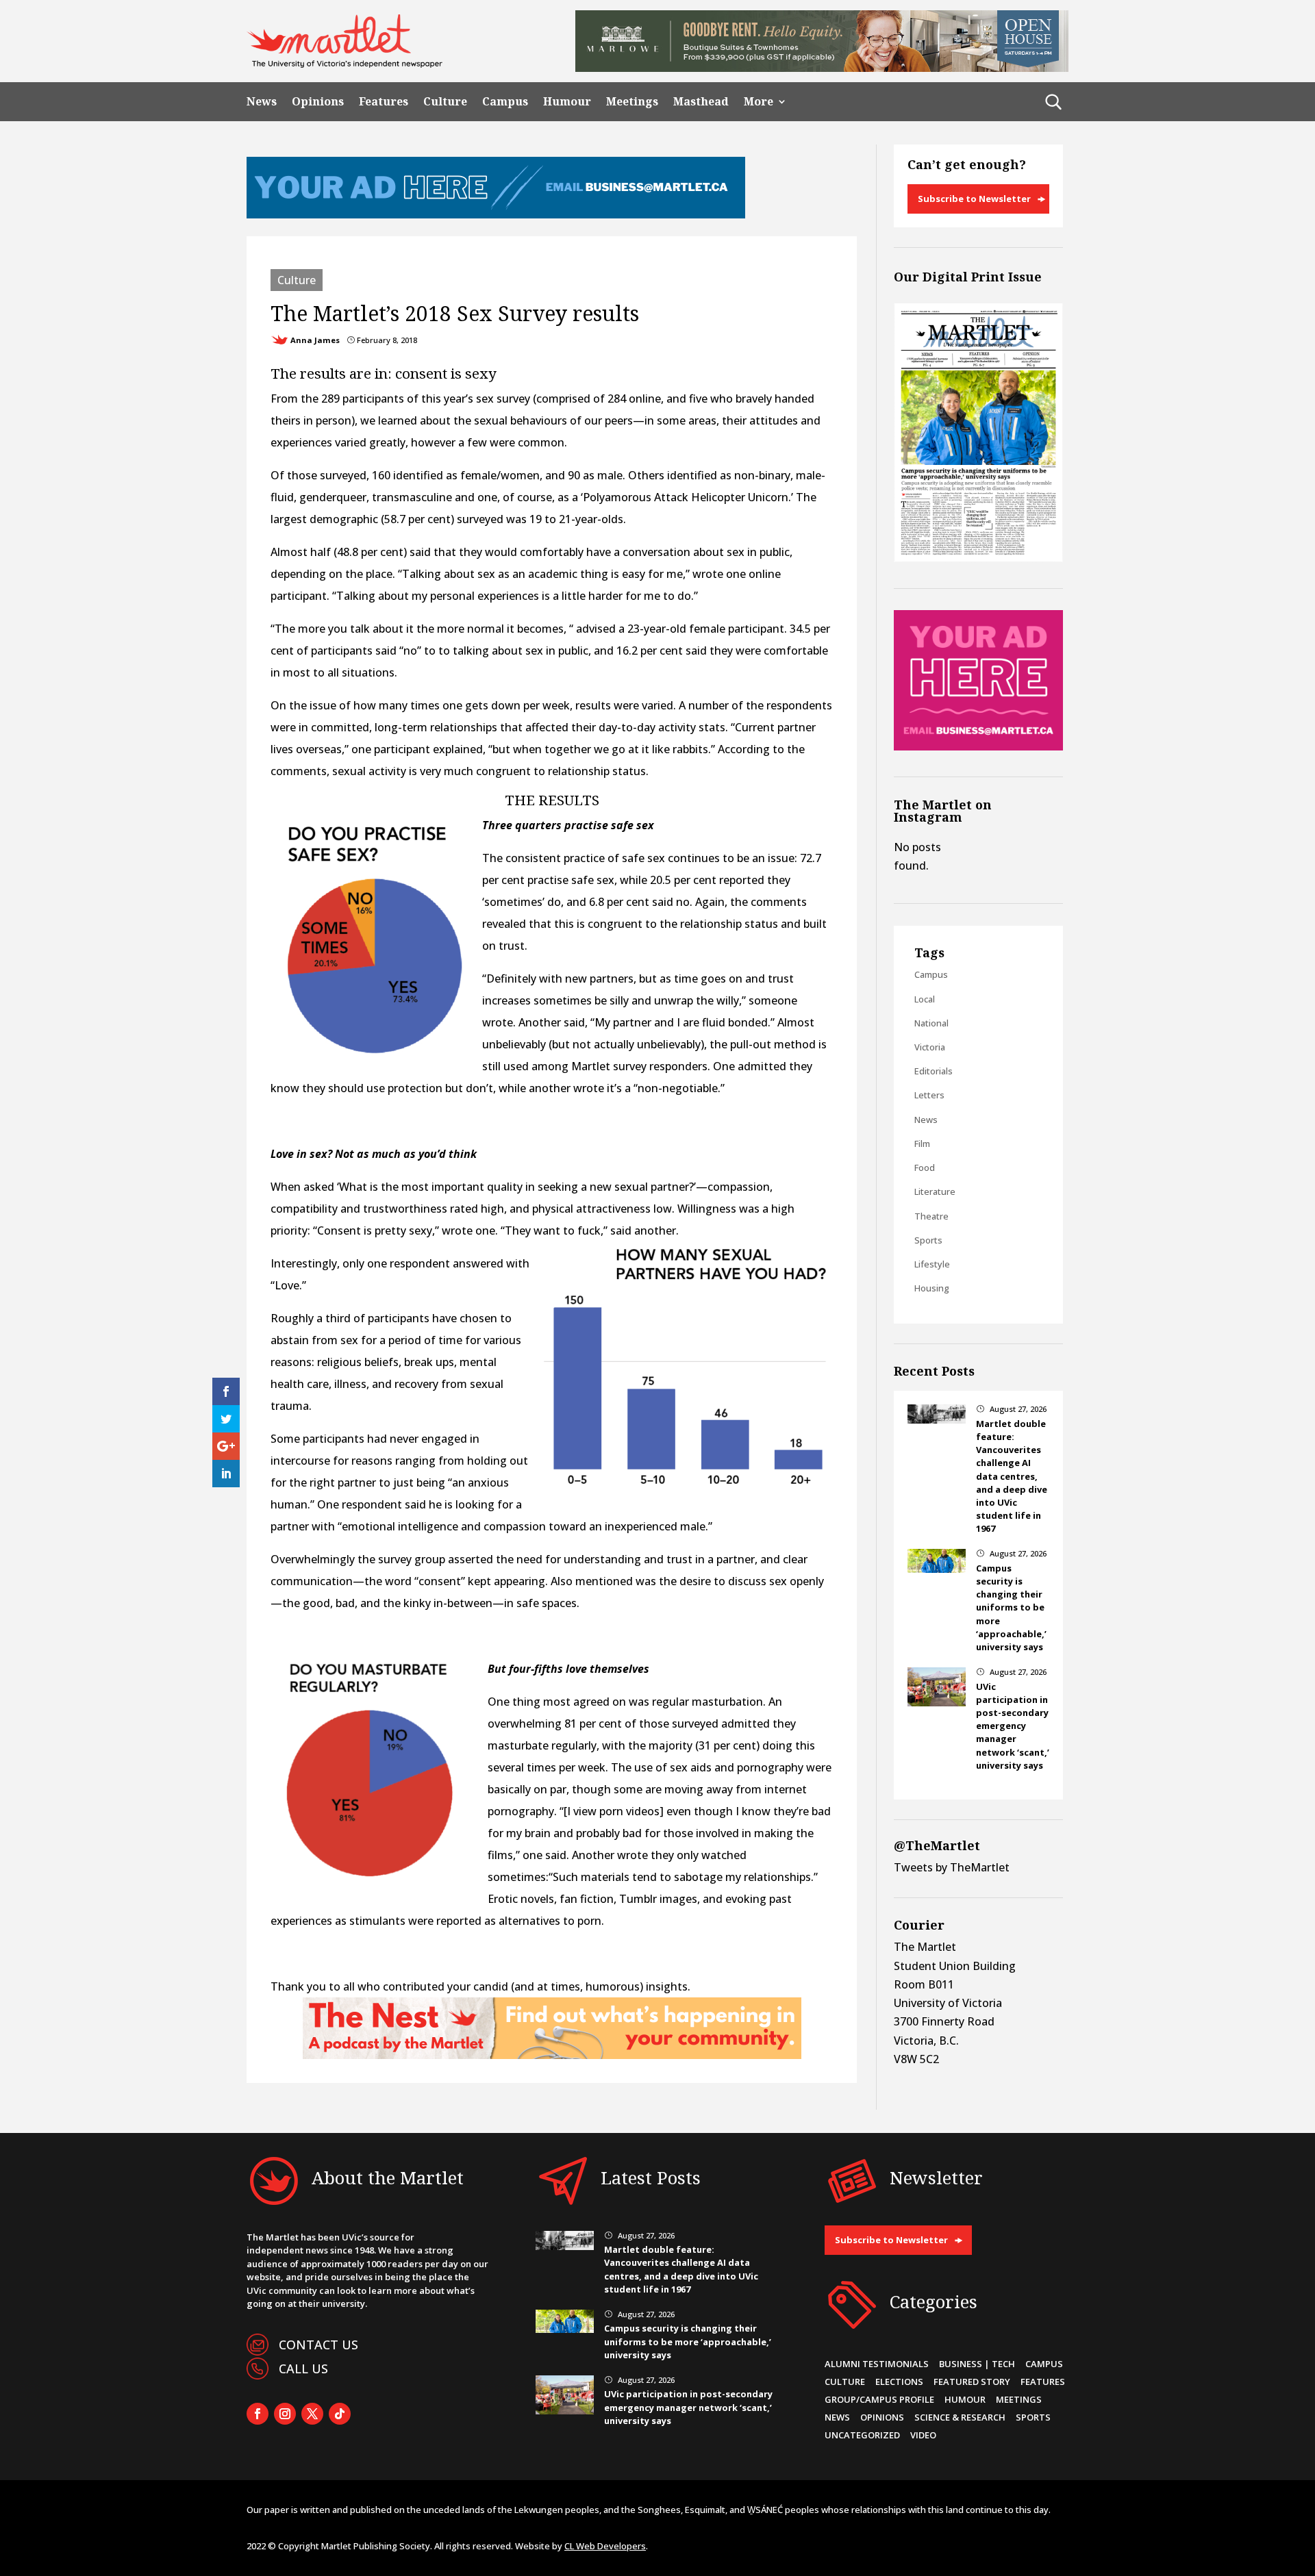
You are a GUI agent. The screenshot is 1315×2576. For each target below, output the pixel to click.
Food (925, 1167)
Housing (932, 1288)
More (759, 102)
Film (922, 1144)
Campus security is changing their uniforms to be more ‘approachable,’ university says (1011, 1607)
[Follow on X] (312, 2414)
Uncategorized (862, 2435)
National (931, 1023)
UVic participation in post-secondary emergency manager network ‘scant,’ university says (1013, 1726)
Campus (505, 102)
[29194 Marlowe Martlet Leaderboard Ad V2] (822, 68)
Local (925, 999)
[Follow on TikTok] (340, 2414)
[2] (552, 2055)
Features (384, 102)
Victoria (930, 1047)
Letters (929, 1095)
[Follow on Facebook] (258, 2414)
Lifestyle (932, 1264)
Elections (899, 2382)
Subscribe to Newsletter (974, 199)
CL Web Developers (605, 2546)
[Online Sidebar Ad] (978, 746)
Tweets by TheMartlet (952, 1867)
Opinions (318, 102)
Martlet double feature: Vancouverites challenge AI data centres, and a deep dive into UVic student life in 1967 (1012, 1476)
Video (923, 2435)
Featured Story (972, 2382)
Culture (445, 102)
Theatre (931, 1216)
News (262, 102)
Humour (567, 102)
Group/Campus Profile (879, 2399)
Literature (935, 1191)
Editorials (934, 1071)
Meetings (632, 102)
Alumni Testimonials (877, 2364)
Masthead (701, 102)
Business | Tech (977, 2364)
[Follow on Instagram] (285, 2414)
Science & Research (960, 2417)
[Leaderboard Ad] (496, 214)
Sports (928, 1240)
